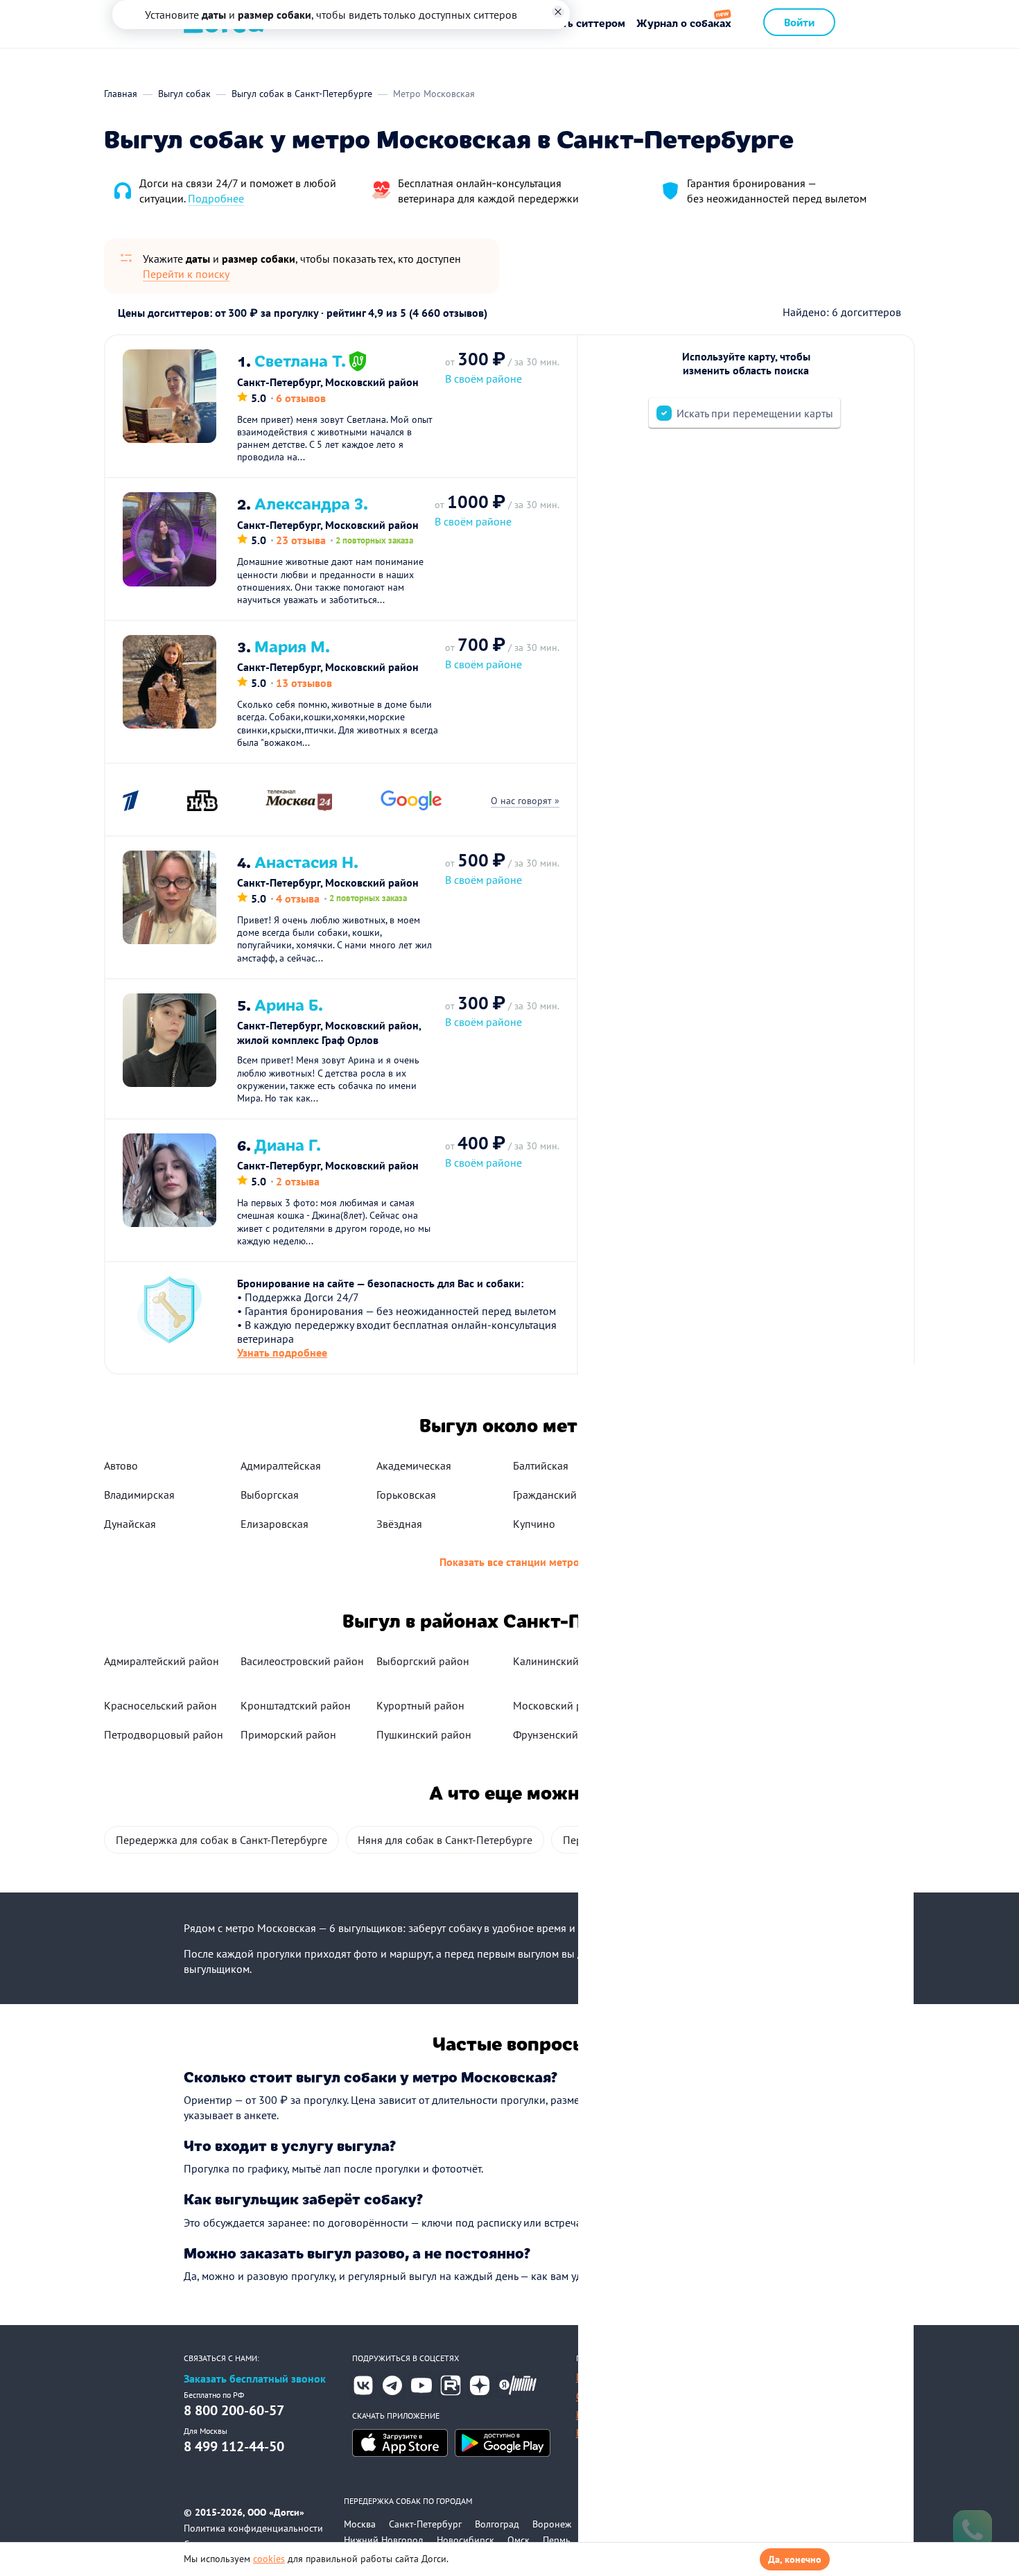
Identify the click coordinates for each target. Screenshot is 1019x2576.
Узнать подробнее (282, 1352)
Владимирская (139, 1495)
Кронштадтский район (296, 1705)
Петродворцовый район (164, 1734)
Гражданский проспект (569, 1495)
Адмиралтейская (281, 1465)
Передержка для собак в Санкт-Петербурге (221, 1840)
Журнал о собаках (684, 23)
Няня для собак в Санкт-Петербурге (445, 1840)
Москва (360, 2524)
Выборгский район (423, 1661)
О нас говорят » (525, 801)
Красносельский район (160, 1705)
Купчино (534, 1524)
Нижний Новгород (384, 2540)
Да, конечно (795, 2559)
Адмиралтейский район (162, 1661)
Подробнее (216, 198)
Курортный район (420, 1705)
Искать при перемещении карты (755, 413)
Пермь (557, 2540)
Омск (519, 2540)
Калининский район (563, 1661)
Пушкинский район (424, 1734)
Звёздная (399, 1524)
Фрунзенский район (562, 1734)
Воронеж (552, 2524)
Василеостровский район (302, 1661)
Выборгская (270, 1495)
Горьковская (406, 1495)
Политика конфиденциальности (253, 2528)
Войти (799, 22)
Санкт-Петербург (425, 2524)
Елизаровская (275, 1524)
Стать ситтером (585, 23)
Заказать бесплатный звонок (255, 2379)
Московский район (560, 1705)
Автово (121, 1465)
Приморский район (288, 1734)
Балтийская (541, 1465)
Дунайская (130, 1524)
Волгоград (497, 2524)
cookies (269, 2559)
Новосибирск (465, 2540)
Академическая (414, 1465)
